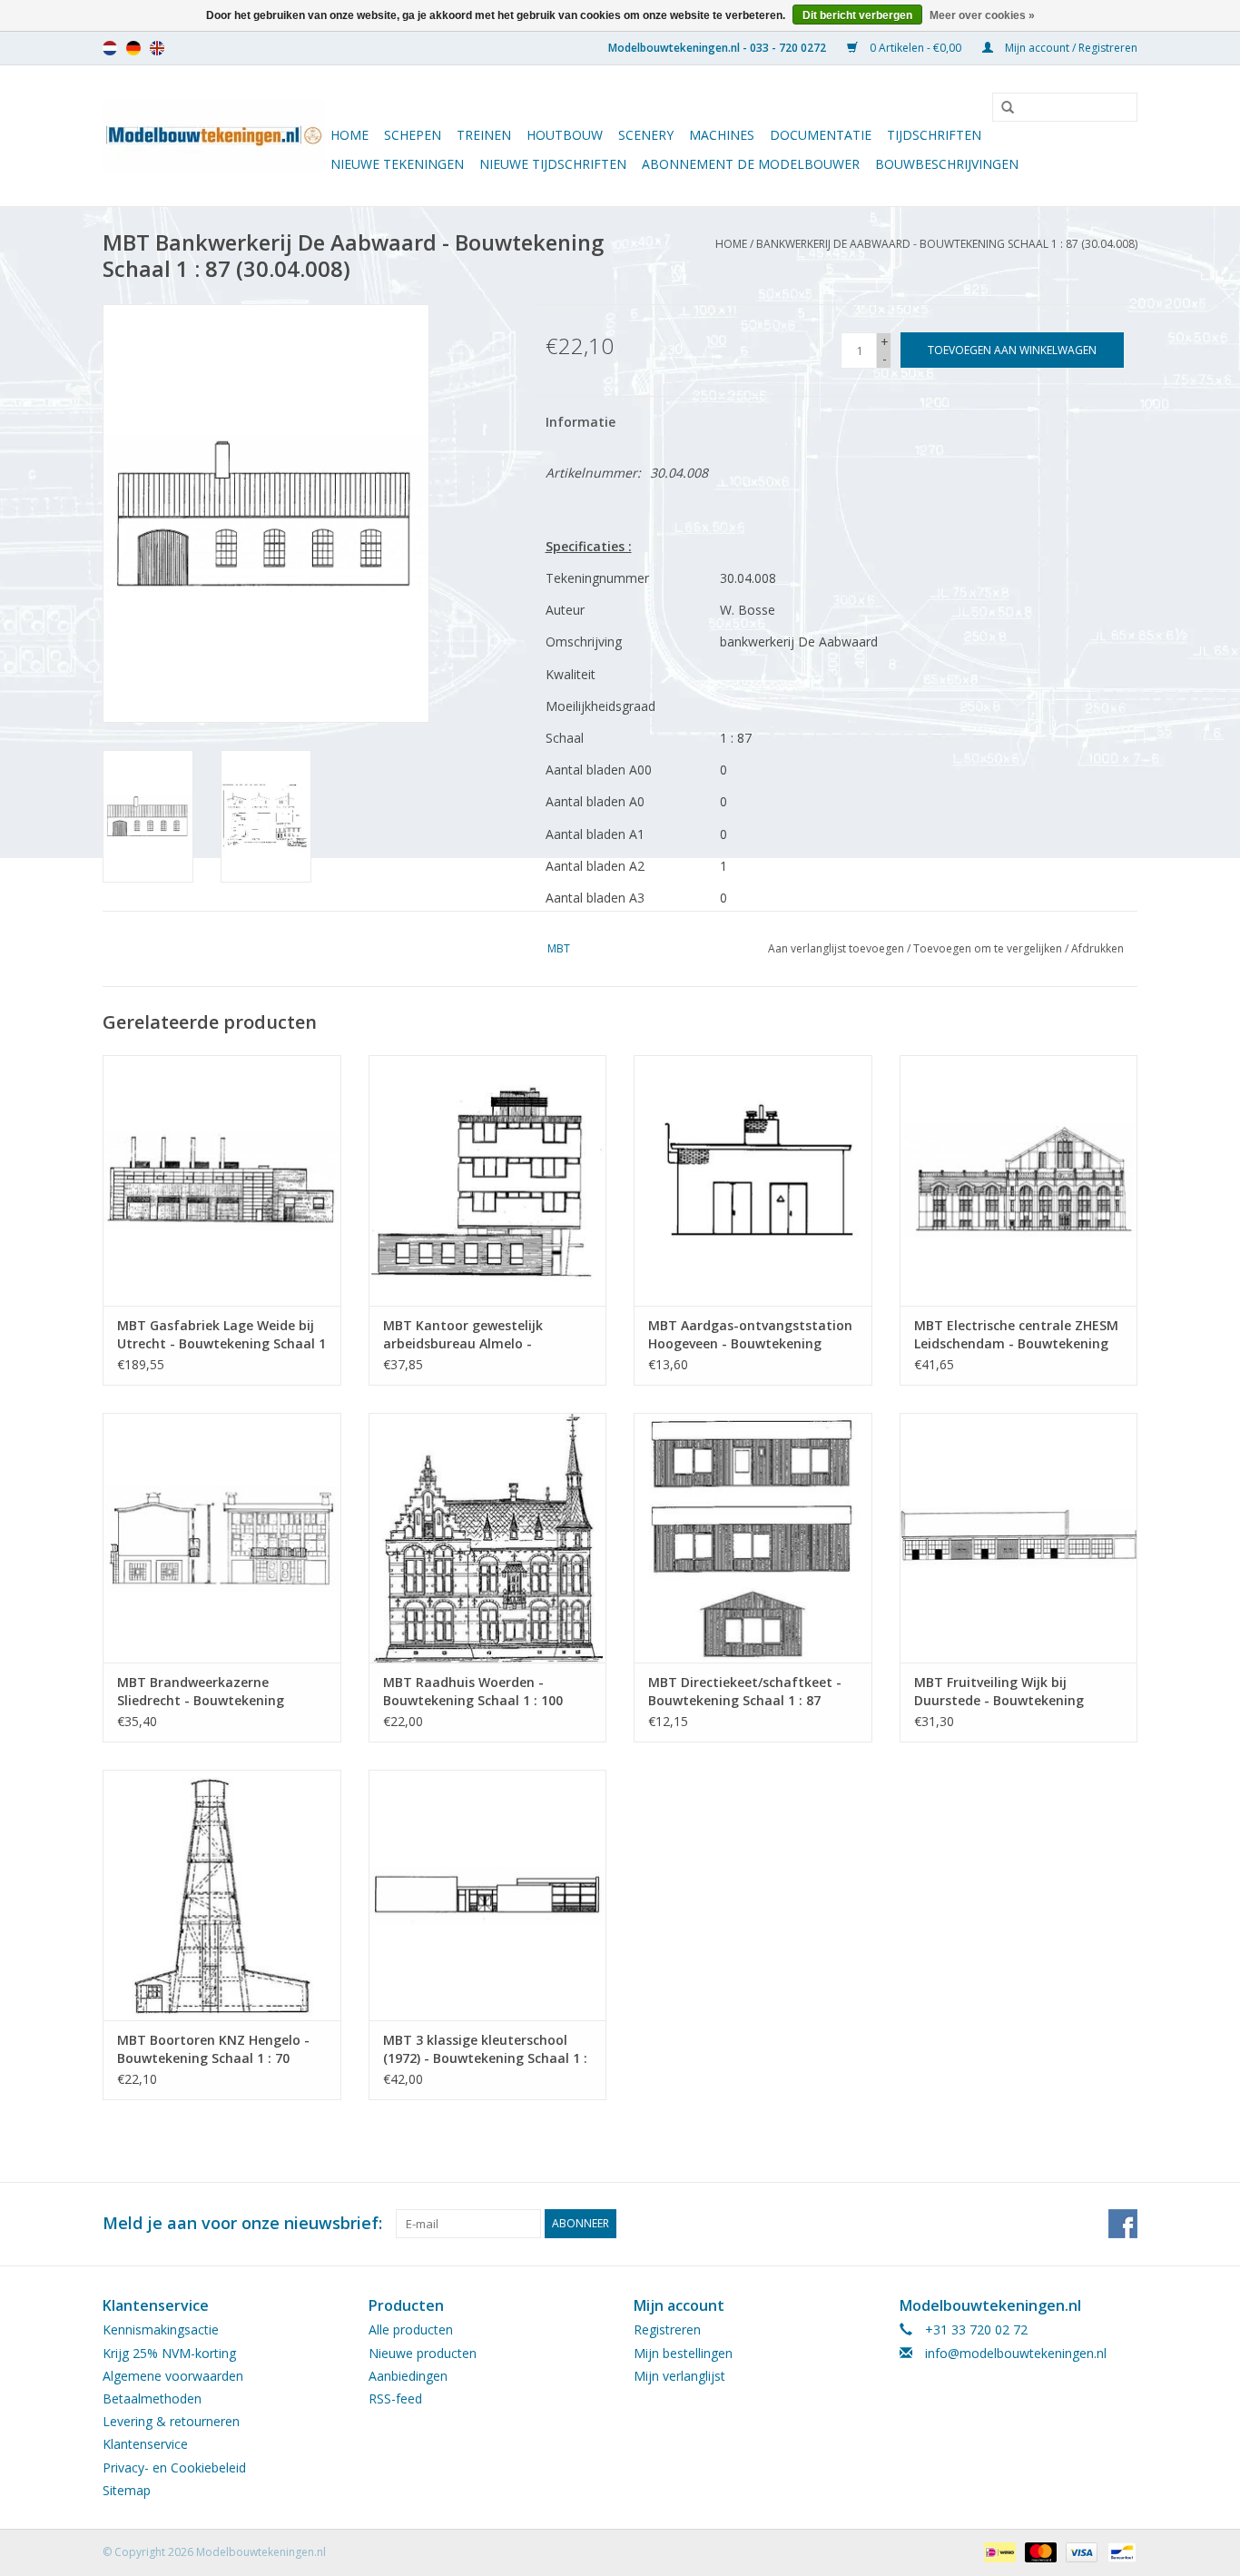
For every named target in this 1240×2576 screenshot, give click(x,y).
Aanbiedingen (408, 2376)
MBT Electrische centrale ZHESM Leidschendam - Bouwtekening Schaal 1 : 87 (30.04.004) (1016, 1335)
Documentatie (821, 135)
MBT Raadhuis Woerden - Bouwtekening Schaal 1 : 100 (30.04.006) (473, 1692)
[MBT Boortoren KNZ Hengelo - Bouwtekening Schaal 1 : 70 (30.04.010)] (222, 1895)
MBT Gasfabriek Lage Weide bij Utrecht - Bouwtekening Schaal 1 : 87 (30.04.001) (221, 1335)
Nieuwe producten (423, 2353)
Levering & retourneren (171, 2421)
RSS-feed (395, 2398)
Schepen (413, 135)
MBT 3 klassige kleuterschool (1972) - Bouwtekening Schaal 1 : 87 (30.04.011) (485, 2049)
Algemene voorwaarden (173, 2376)
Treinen (484, 135)
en (157, 48)
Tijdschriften (934, 135)
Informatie (581, 422)
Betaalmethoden (152, 2398)
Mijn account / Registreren (1070, 48)
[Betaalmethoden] (998, 2551)
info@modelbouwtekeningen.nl (1016, 2353)
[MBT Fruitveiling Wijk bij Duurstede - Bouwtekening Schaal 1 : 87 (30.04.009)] (1019, 1538)
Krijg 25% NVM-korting (169, 2353)
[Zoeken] (1001, 108)
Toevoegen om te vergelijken (989, 948)
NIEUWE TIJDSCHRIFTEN (553, 164)
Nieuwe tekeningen (397, 164)
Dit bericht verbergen (857, 15)
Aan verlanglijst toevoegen (836, 948)
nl (110, 48)
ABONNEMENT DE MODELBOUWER (751, 164)
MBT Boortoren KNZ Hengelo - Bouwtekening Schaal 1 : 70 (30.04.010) (213, 2049)
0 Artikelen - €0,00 (915, 48)
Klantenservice (145, 2444)
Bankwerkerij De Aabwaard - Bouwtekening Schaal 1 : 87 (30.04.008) (947, 244)
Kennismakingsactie (161, 2329)
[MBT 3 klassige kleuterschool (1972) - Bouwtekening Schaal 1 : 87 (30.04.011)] (488, 1895)
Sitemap (127, 2490)
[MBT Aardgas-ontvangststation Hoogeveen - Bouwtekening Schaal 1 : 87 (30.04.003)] (753, 1180)
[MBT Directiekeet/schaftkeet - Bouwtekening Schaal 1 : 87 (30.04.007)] (753, 1538)
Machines (722, 135)
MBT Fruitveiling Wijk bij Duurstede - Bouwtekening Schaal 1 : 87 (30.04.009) (999, 1692)
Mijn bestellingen (683, 2353)
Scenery (646, 135)
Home (349, 135)
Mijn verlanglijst (679, 2376)
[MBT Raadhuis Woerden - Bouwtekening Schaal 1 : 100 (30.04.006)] (488, 1538)
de (133, 48)
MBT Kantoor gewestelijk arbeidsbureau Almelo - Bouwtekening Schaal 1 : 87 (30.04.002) (469, 1335)
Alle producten (411, 2329)
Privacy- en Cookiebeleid (174, 2467)
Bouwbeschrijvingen (947, 164)
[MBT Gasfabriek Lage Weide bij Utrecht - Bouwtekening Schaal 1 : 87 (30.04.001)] (222, 1180)
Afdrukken (1097, 948)
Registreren (667, 2329)
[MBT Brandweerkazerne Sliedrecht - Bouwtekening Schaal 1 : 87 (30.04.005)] (222, 1538)
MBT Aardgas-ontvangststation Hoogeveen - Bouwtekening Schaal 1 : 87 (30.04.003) (750, 1335)
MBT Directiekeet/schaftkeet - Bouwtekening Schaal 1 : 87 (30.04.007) (745, 1692)
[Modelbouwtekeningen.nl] (214, 136)
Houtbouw (565, 135)
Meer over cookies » (982, 15)
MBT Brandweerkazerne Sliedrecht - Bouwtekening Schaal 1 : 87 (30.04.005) (201, 1692)
